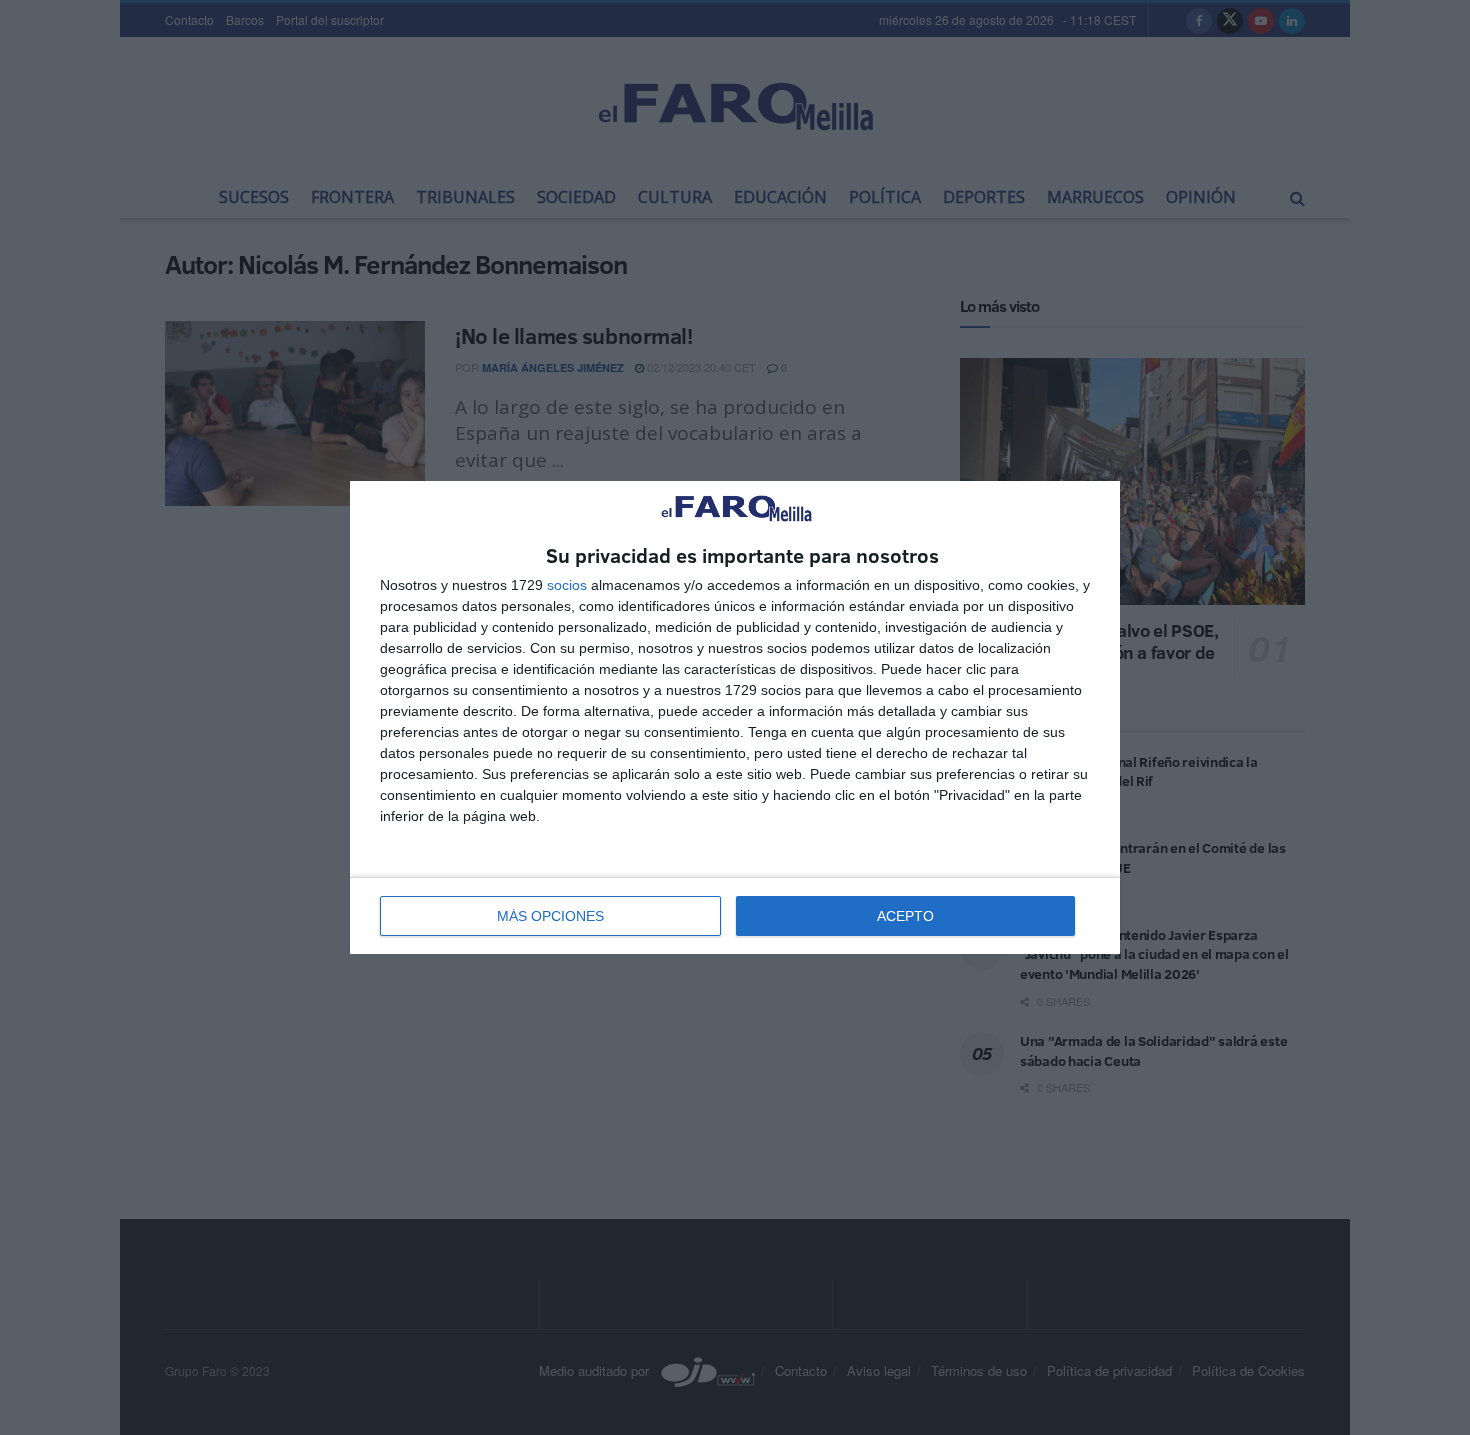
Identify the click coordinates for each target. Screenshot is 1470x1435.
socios (567, 585)
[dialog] (735, 717)
